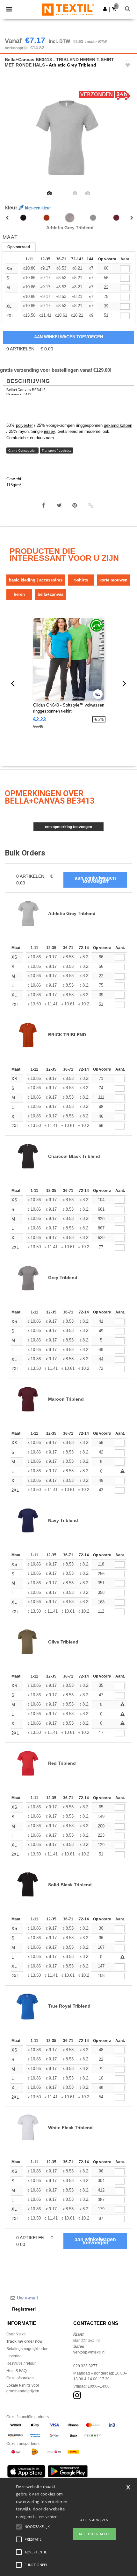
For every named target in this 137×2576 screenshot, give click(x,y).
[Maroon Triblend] (116, 218)
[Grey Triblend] (93, 218)
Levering (14, 2356)
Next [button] (128, 142)
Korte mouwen (113, 580)
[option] (68, 137)
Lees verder (47, 2517)
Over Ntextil (16, 2334)
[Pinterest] (75, 505)
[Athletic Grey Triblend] (70, 218)
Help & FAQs (17, 2371)
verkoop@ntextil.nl (89, 2352)
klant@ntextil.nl (87, 2340)
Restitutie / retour (21, 2363)
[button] (105, 9)
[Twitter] (59, 505)
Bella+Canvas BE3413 (26, 390)
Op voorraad (19, 247)
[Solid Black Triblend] (23, 218)
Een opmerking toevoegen (68, 827)
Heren (19, 594)
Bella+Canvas (50, 594)
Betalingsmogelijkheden (27, 2349)
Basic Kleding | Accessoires (36, 580)
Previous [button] (14, 142)
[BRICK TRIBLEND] (47, 218)
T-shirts (81, 580)
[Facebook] (44, 505)
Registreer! (24, 2309)
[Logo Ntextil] (68, 9)
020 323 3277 (85, 2366)
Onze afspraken (20, 2378)
